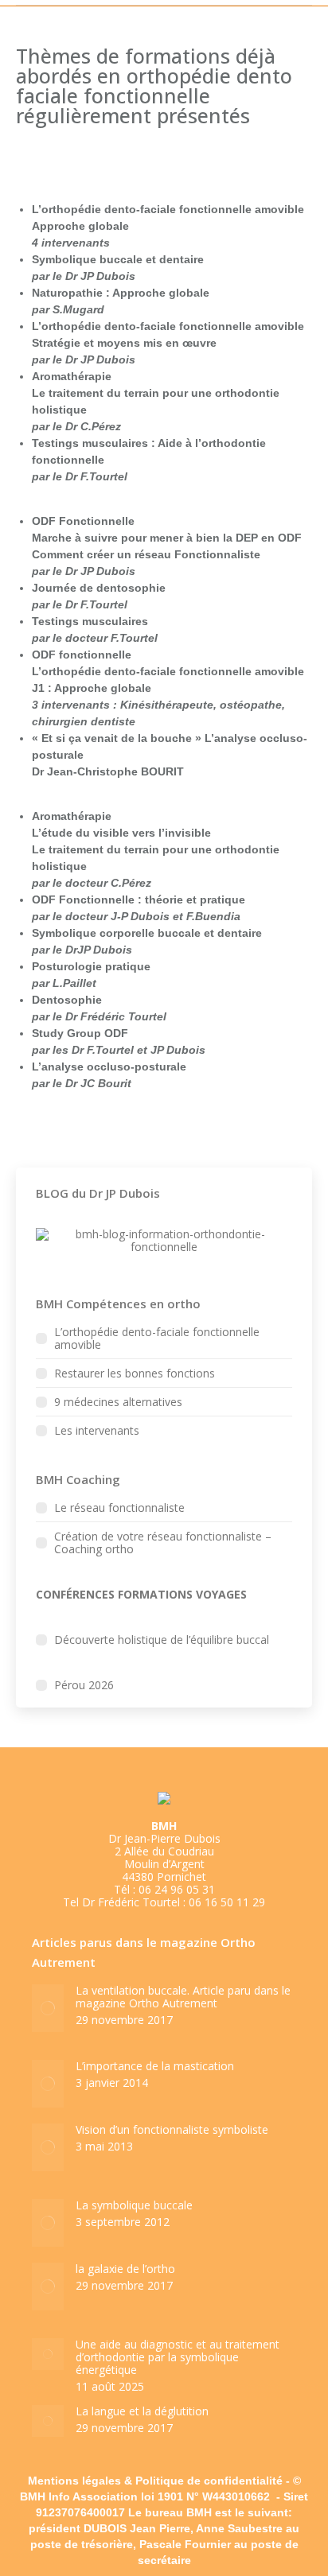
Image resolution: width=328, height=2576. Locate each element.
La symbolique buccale (134, 2205)
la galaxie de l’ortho (125, 2269)
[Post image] (48, 2008)
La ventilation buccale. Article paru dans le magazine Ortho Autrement (183, 1997)
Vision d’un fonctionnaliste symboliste (172, 2130)
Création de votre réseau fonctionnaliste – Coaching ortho (163, 1543)
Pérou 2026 (84, 1685)
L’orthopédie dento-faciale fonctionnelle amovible (157, 1339)
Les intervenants (97, 1431)
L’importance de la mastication (155, 2066)
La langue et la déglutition (142, 2411)
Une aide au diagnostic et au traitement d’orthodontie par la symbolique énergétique (178, 2357)
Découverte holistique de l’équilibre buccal (162, 1640)
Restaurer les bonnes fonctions (135, 1373)
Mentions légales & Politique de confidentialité (155, 2481)
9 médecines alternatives (118, 1402)
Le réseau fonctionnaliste (119, 1508)
